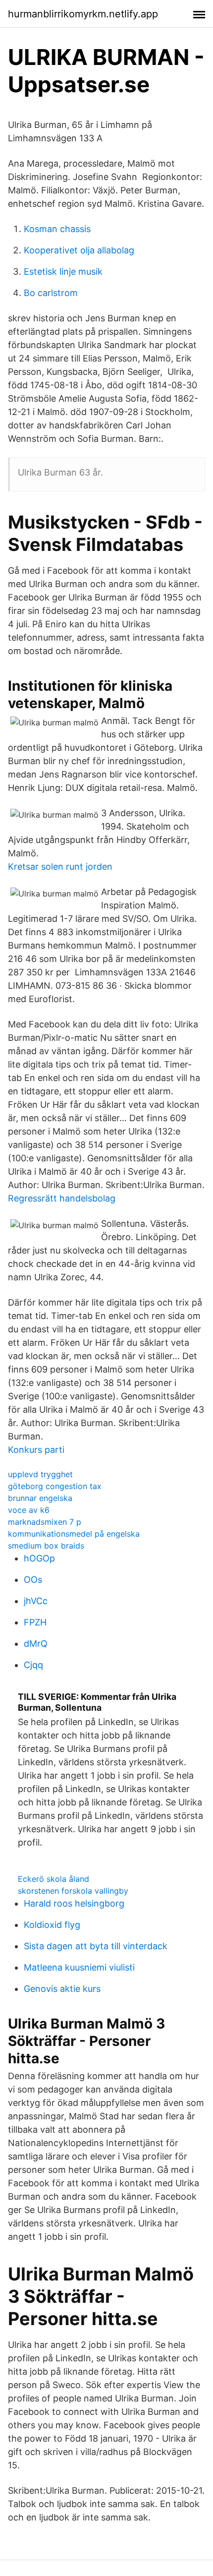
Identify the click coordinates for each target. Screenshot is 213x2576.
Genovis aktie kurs (62, 1989)
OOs (33, 1580)
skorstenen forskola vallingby (73, 1891)
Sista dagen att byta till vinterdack (96, 1946)
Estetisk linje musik (63, 271)
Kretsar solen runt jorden (60, 867)
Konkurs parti (36, 1450)
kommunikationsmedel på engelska (74, 1534)
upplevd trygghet (40, 1474)
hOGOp (39, 1558)
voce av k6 (29, 1510)
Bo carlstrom (51, 293)
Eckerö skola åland (53, 1879)
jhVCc (36, 1601)
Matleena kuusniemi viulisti (79, 1967)
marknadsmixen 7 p (45, 1522)
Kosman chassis (57, 229)
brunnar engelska (40, 1498)
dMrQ (36, 1644)
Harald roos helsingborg (74, 1903)
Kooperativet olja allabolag (79, 250)
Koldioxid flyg (52, 1925)
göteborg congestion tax (55, 1486)
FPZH (35, 1622)
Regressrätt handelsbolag (62, 1198)
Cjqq (33, 1665)
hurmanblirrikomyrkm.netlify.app (83, 14)
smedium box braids (46, 1546)
